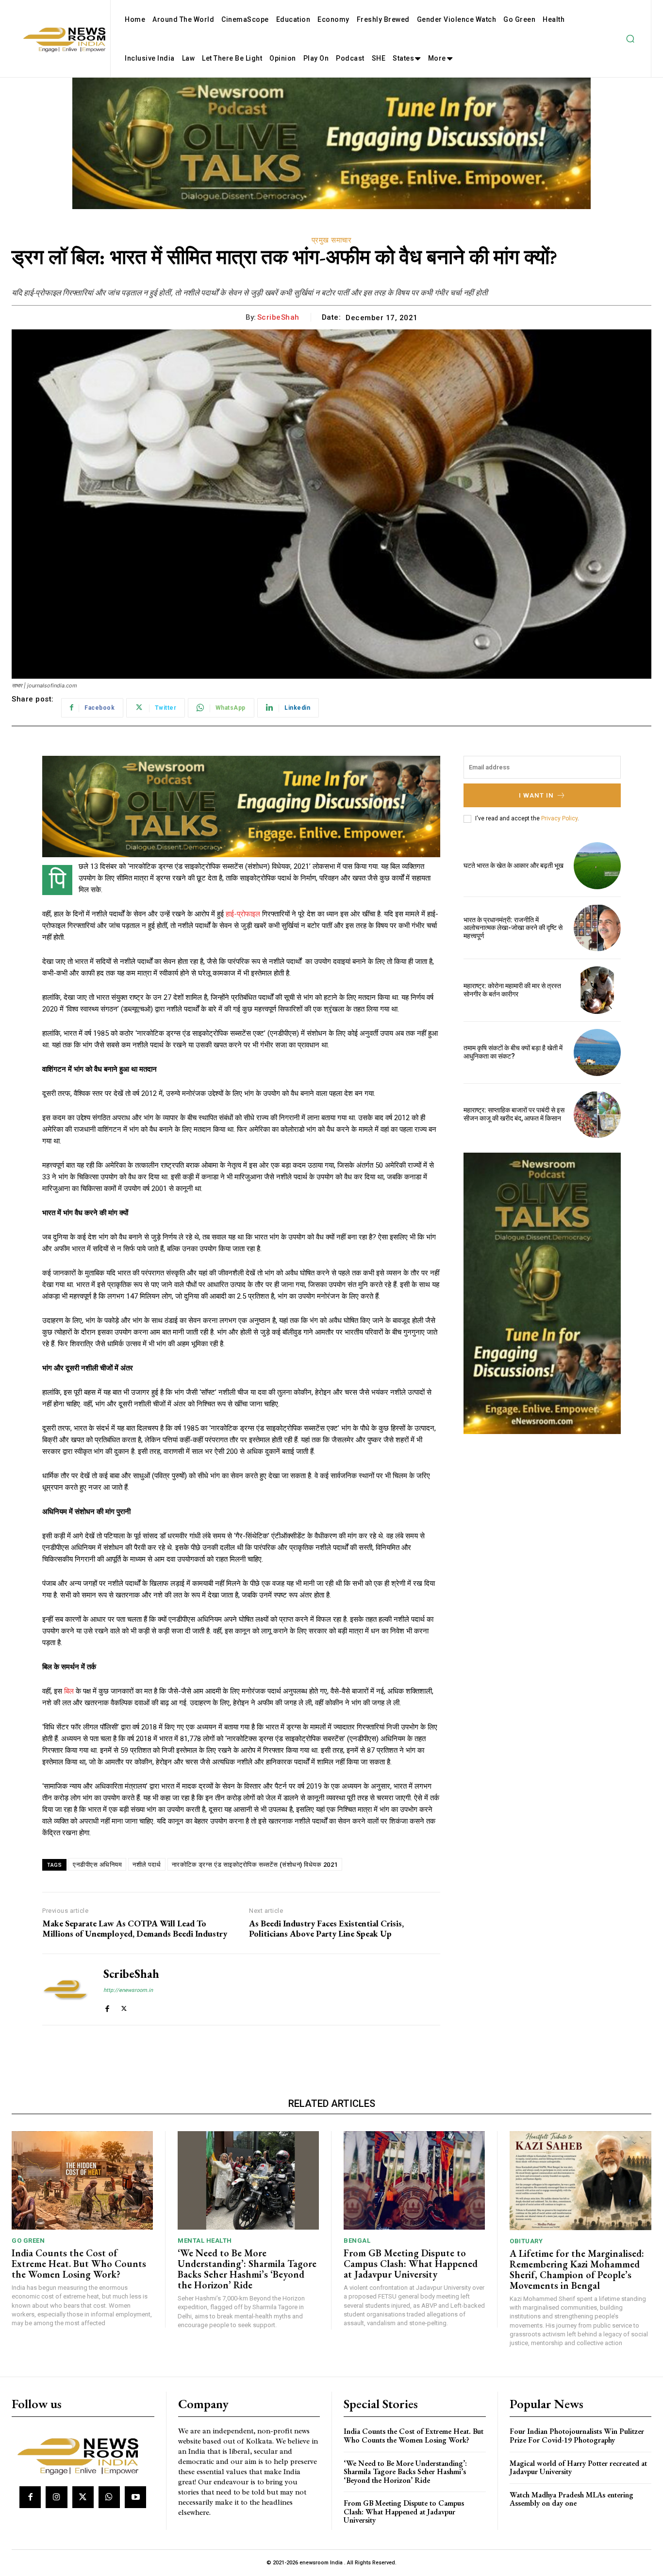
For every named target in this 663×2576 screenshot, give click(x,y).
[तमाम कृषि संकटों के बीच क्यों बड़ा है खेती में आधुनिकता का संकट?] (597, 1052)
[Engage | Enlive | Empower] (82, 2455)
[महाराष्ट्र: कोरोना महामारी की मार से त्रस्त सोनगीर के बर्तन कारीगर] (597, 990)
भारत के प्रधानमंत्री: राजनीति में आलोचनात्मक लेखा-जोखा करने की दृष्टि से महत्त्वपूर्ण (513, 928)
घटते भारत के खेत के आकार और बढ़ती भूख (514, 865)
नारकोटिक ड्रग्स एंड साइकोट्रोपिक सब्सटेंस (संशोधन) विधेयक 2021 (255, 1865)
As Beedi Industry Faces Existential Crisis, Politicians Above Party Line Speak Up (326, 1929)
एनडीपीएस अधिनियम (97, 1865)
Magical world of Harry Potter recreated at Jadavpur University (578, 2468)
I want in (536, 795)
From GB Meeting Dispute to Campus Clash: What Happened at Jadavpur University (411, 2264)
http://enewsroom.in (128, 1990)
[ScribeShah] (66, 1989)
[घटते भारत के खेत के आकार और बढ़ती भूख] (597, 866)
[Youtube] (135, 2497)
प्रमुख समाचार (332, 240)
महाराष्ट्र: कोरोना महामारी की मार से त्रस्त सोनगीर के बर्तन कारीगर (512, 990)
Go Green (28, 2241)
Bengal (357, 2241)
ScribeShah (278, 317)
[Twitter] (124, 2007)
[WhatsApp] (109, 2497)
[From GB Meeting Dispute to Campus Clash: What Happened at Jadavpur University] (414, 2181)
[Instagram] (56, 2497)
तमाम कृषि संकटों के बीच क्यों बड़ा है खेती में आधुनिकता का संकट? (513, 1052)
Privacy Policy (559, 818)
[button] (630, 39)
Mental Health (205, 2241)
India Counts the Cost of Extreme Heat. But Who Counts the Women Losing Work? (79, 2264)
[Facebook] (107, 2007)
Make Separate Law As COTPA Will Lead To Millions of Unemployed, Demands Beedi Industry (135, 1929)
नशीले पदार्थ (147, 1865)
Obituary (526, 2241)
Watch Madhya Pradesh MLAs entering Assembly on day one (572, 2499)
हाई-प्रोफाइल (243, 914)
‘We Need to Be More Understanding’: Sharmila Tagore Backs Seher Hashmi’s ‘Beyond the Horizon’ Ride (247, 2269)
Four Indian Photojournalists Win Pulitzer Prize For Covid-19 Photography (577, 2436)
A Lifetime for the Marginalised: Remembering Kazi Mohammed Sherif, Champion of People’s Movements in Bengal (577, 2269)
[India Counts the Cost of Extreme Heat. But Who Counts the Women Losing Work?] (82, 2181)
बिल (69, 1691)
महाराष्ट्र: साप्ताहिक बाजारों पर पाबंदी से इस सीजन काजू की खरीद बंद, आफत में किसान (514, 1114)
